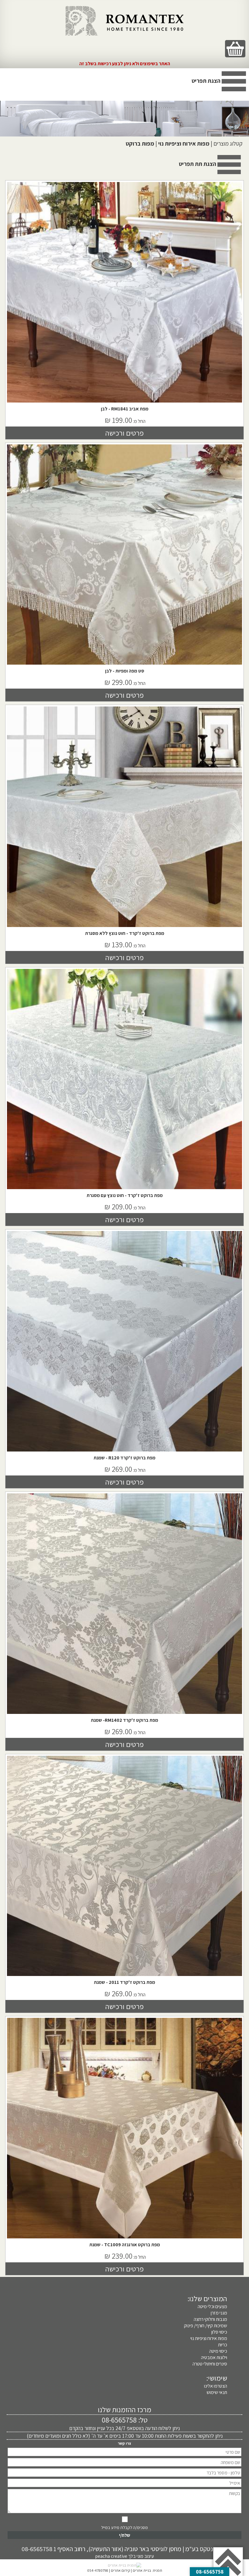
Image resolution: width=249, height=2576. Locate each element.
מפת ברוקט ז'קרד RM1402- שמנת (124, 1720)
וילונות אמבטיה (214, 2357)
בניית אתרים (142, 2570)
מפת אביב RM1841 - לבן (125, 409)
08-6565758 (119, 2420)
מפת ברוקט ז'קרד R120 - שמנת (124, 1458)
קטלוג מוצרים (228, 143)
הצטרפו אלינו (215, 2386)
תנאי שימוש (217, 2392)
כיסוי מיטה (218, 2351)
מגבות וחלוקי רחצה (210, 2319)
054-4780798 (98, 2570)
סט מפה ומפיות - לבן (125, 671)
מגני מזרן (219, 2313)
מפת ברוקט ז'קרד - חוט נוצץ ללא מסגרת (125, 933)
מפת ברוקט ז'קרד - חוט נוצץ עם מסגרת (125, 1195)
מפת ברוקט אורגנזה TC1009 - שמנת (125, 2245)
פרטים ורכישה (124, 433)
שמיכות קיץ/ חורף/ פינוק (205, 2326)
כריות (222, 2345)
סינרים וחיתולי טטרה (210, 2364)
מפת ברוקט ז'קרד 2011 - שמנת (124, 1982)
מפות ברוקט (140, 143)
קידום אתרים (120, 2570)
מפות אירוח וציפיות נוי (184, 143)
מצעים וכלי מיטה (212, 2306)
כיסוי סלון (219, 2332)
